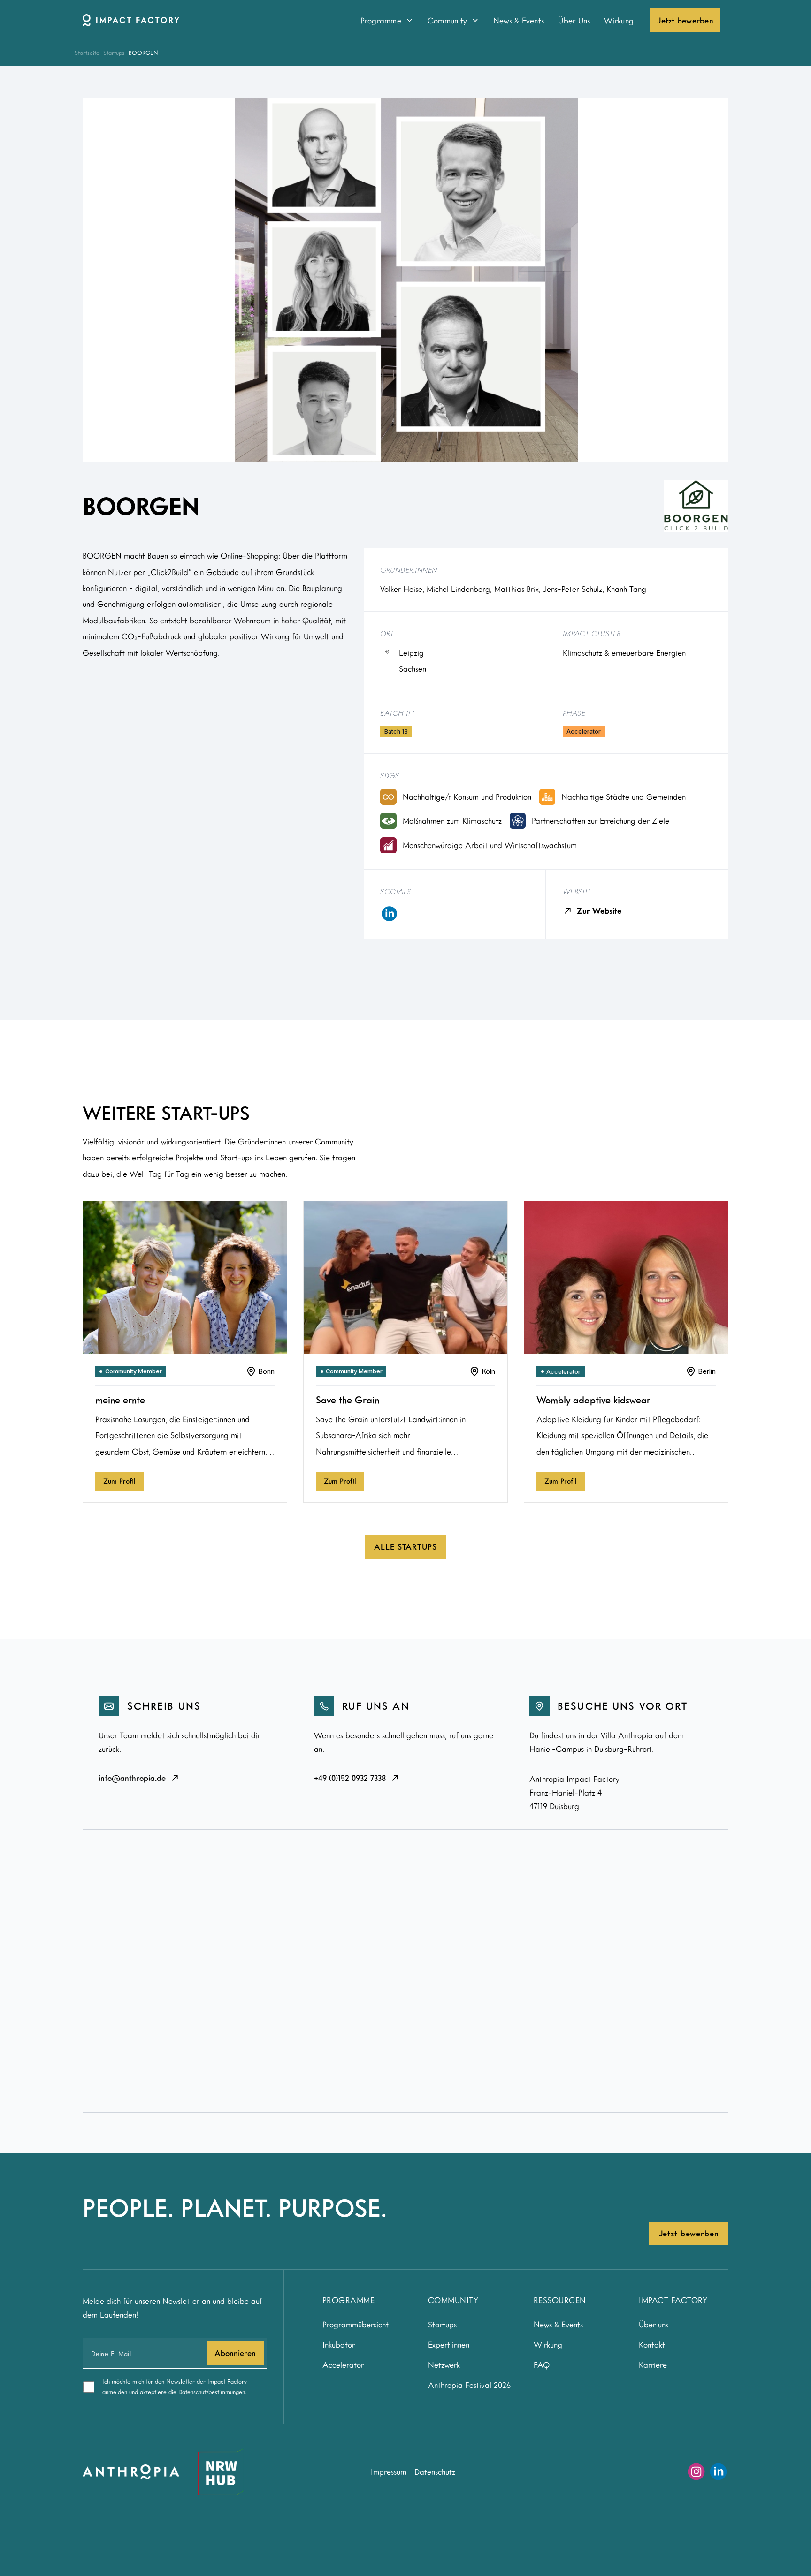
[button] (387, 20)
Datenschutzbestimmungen (212, 2392)
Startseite (87, 53)
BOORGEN (143, 53)
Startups (114, 53)
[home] (210, 20)
